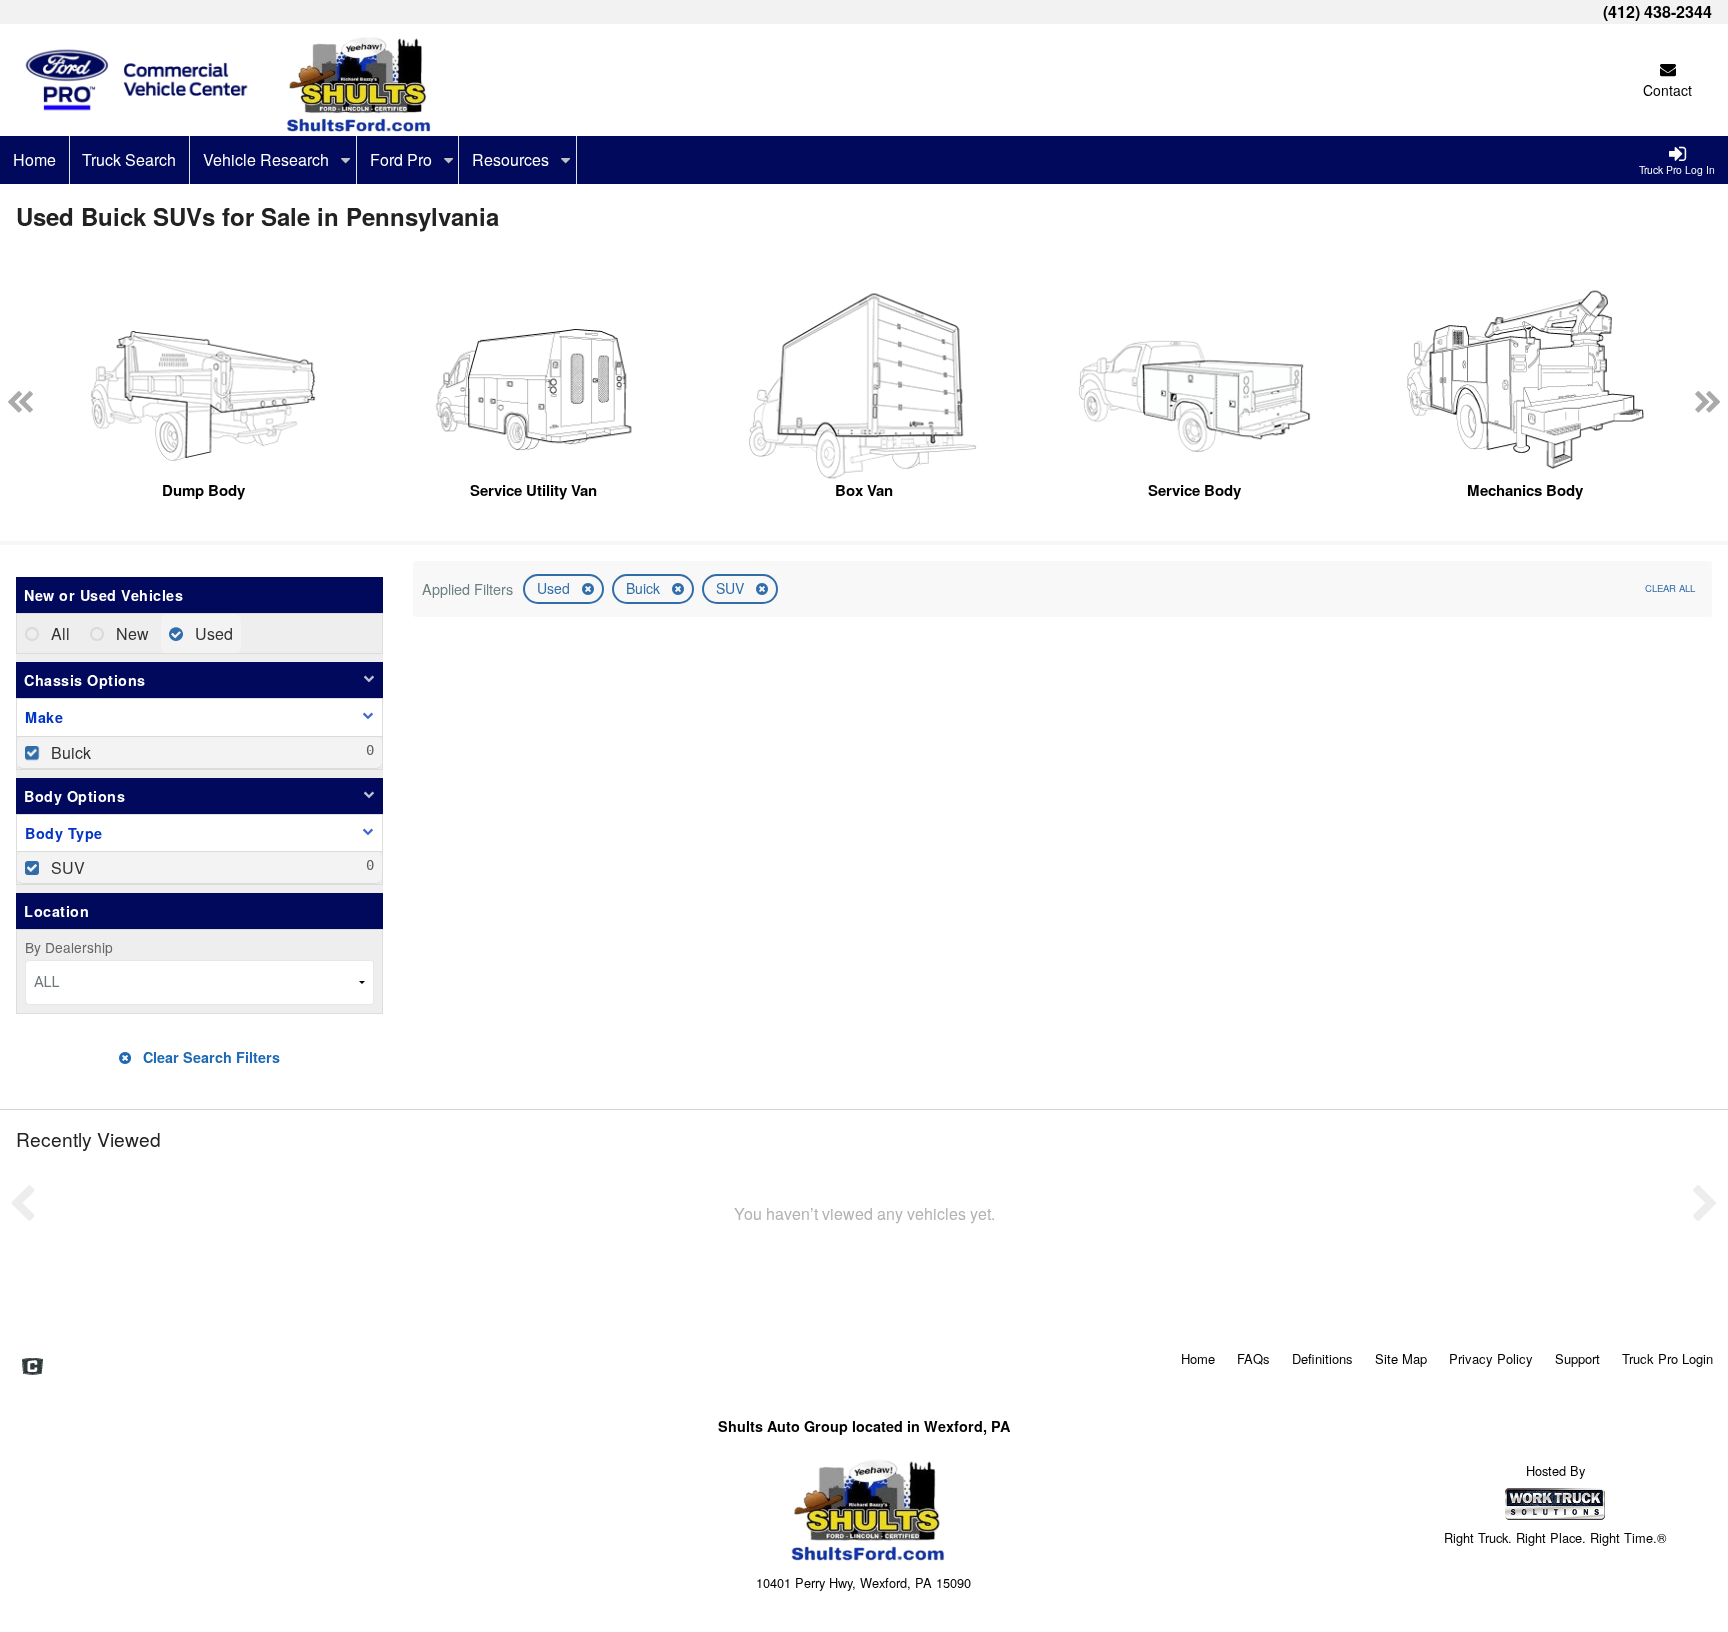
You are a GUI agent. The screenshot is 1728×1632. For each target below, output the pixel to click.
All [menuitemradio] (58, 633)
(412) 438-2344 (1657, 11)
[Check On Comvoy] (32, 1367)
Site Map (1401, 1358)
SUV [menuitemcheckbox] (66, 867)
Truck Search (129, 159)
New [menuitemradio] (130, 633)
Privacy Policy (1491, 1358)
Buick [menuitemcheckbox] (69, 752)
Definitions (1322, 1358)
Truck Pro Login (1667, 1358)
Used (555, 588)
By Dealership (69, 947)
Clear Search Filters (209, 1057)
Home (34, 159)
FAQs (1253, 1358)
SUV (732, 588)
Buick (645, 588)
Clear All (1670, 588)
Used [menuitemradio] (212, 633)
